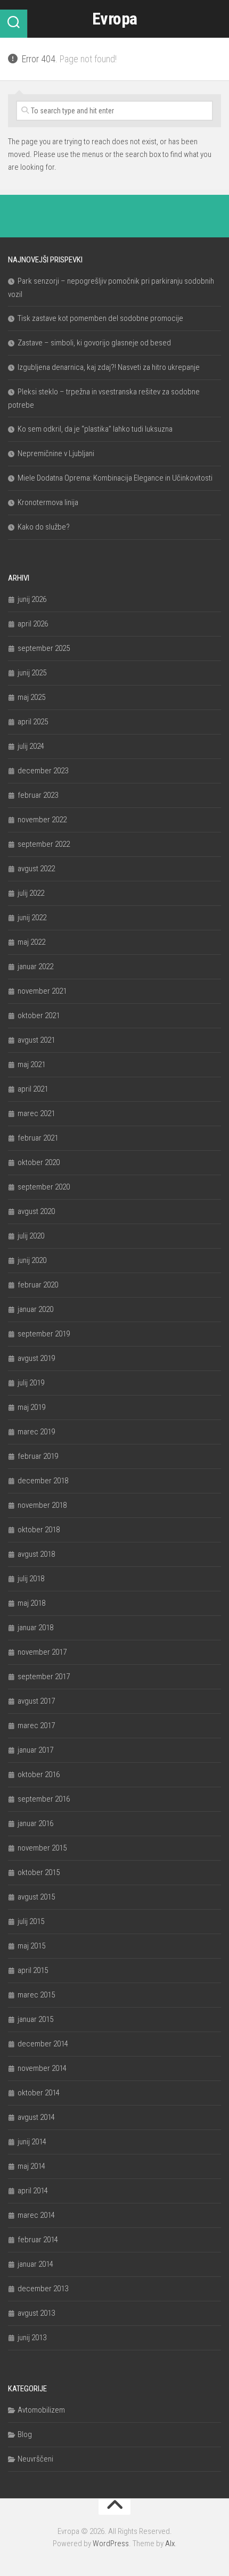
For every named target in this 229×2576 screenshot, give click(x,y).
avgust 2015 (36, 1897)
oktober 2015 (39, 1872)
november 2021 (42, 991)
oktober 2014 (39, 2093)
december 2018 (43, 1481)
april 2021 (33, 1089)
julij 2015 (31, 1921)
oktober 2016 (39, 1774)
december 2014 (43, 2044)
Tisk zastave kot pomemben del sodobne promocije (100, 318)
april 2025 (33, 722)
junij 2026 (32, 599)
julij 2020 (31, 1236)
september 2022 (44, 844)
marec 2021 (36, 1113)
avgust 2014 (36, 2117)
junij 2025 (32, 673)
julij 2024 (31, 746)
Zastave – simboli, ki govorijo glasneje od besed (94, 343)
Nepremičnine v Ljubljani (56, 453)
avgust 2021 (36, 1040)
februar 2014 (38, 2240)
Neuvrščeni (35, 2459)
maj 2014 (31, 2166)
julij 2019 (31, 1383)
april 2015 (33, 1970)
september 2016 (44, 1799)
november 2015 (42, 1848)
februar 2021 (38, 1138)
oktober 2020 (39, 1162)
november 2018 (42, 1505)
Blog (25, 2434)
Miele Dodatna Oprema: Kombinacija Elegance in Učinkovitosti (115, 478)
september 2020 (44, 1187)
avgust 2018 (36, 1554)
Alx (170, 2544)
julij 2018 (31, 1579)
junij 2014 (32, 2142)
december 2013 (43, 2289)
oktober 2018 (39, 1530)
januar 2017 (35, 1750)
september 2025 (44, 648)
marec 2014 (36, 2215)
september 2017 (44, 1677)
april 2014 (33, 2191)
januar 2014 (35, 2264)
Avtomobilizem (41, 2410)
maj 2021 (31, 1064)
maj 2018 (31, 1603)
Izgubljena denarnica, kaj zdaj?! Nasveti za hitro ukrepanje (109, 367)
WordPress (111, 2544)
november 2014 (42, 2068)
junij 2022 (32, 918)
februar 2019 (38, 1456)
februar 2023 (38, 795)
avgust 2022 (36, 869)
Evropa (115, 19)
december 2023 (43, 771)
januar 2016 (35, 1823)
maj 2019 (31, 1407)
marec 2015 (36, 1995)
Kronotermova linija (48, 502)
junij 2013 (32, 2338)
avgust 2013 (36, 2313)
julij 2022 (31, 893)
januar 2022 (35, 967)
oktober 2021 (39, 1015)
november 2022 (42, 820)
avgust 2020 (36, 1211)
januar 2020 (35, 1309)
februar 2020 (38, 1285)
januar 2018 (35, 1628)
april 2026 (33, 624)
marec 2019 (36, 1432)
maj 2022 (31, 942)
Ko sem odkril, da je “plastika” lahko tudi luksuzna (95, 429)
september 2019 (44, 1334)
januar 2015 (35, 2019)
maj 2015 (31, 1946)
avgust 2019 (36, 1358)
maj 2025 (31, 697)
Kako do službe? (44, 527)
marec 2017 (36, 1725)
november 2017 (42, 1652)
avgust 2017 (36, 1701)
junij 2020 (32, 1260)
